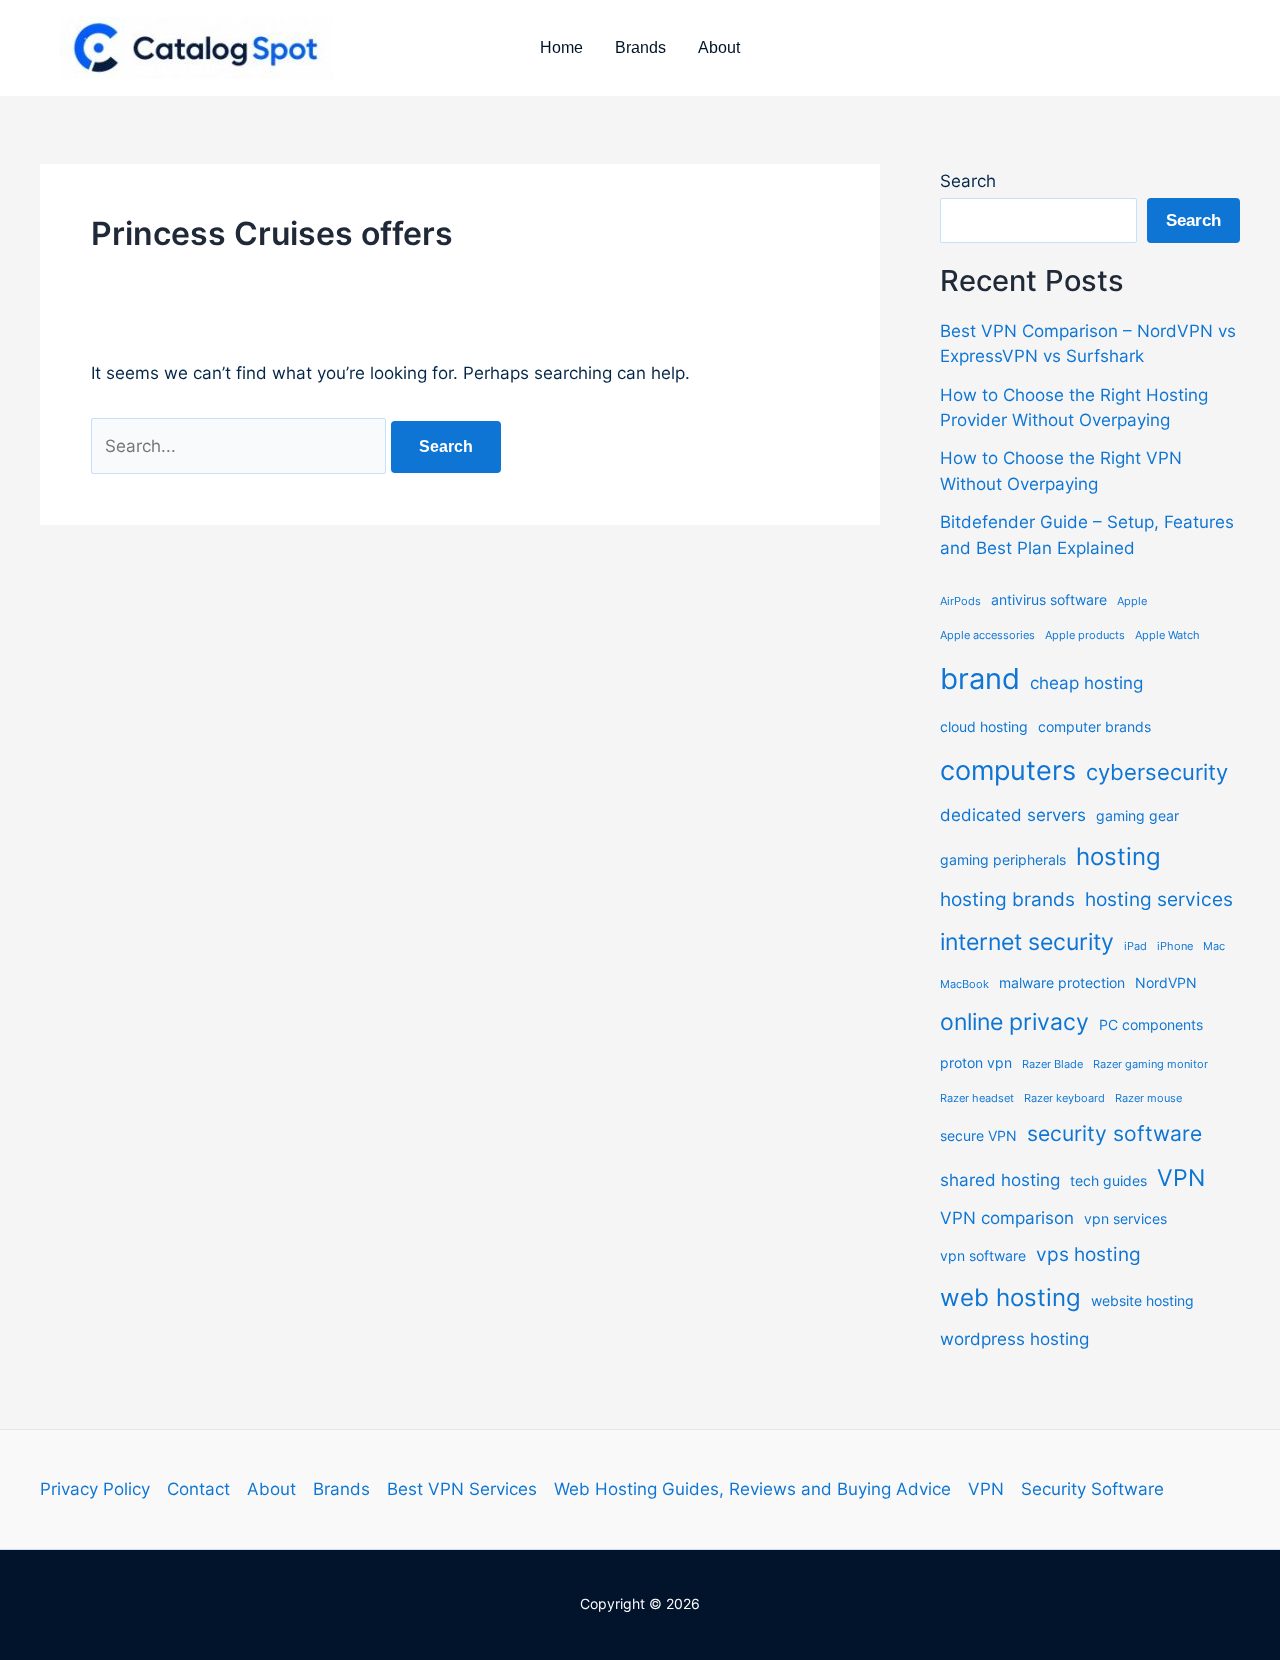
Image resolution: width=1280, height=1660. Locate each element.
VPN (1181, 1178)
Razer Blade (1052, 1064)
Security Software (1092, 1489)
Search (968, 181)
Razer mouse (1148, 1098)
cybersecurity (1157, 772)
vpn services (1125, 1218)
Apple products (1085, 635)
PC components (1151, 1024)
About (719, 47)
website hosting (1142, 1300)
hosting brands (1007, 899)
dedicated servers (1013, 815)
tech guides (1108, 1180)
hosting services (1159, 899)
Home (561, 47)
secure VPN (978, 1135)
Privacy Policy (95, 1489)
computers (1008, 770)
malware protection (1062, 982)
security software (1114, 1133)
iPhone (1175, 946)
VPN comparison (1007, 1218)
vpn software (983, 1255)
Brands (640, 47)
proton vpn (976, 1062)
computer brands (1094, 726)
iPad (1135, 946)
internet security (1027, 942)
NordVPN (1166, 982)
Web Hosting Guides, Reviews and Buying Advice (752, 1489)
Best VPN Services (462, 1489)
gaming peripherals (1003, 859)
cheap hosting (1086, 683)
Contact (198, 1489)
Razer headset (977, 1098)
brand (980, 678)
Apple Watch (1167, 635)
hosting (1118, 856)
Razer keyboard (1064, 1098)
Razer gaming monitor (1150, 1064)
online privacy (1014, 1022)
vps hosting (1088, 1254)
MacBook (964, 984)
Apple (1132, 601)
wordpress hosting (1014, 1339)
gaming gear (1137, 815)
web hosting (1010, 1297)
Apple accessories (987, 635)
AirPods (960, 601)
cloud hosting (984, 726)
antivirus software (1049, 599)
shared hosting (1000, 1180)
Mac (1214, 946)
